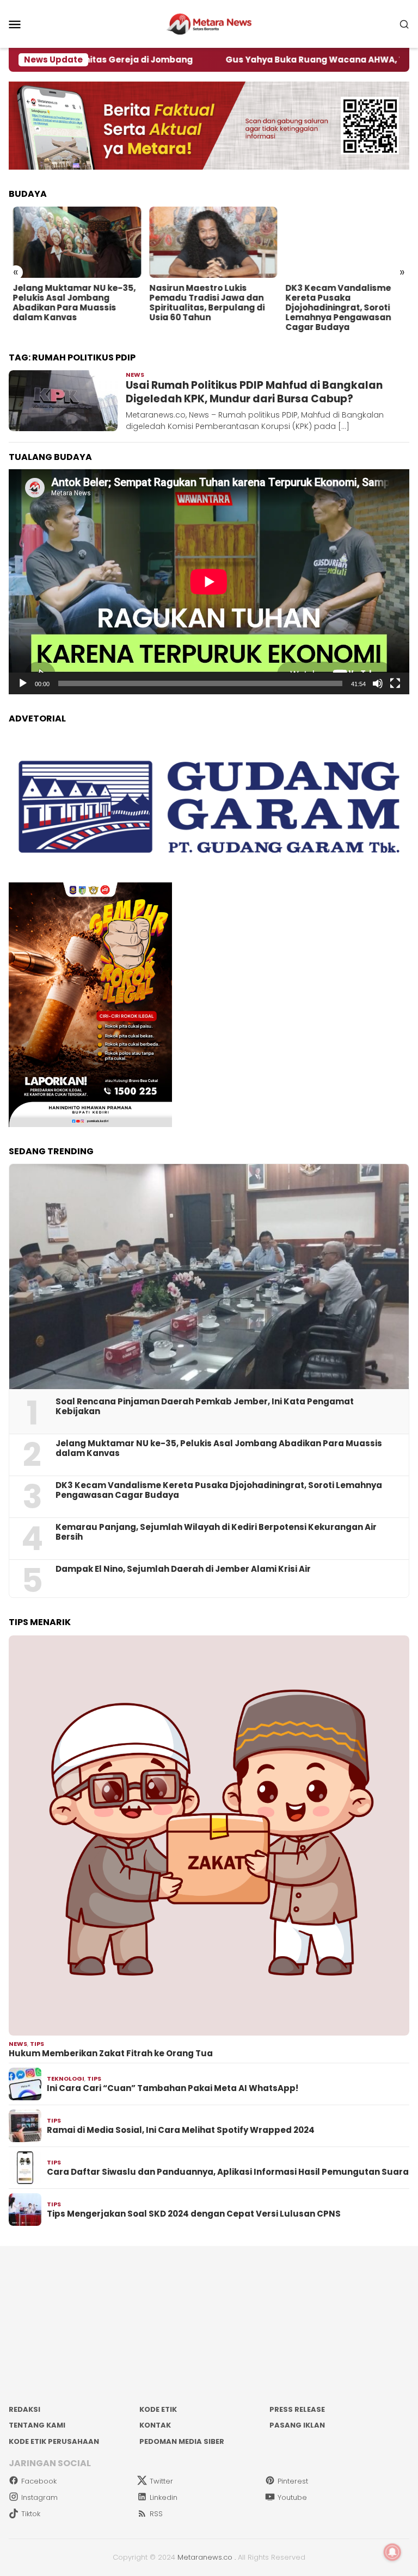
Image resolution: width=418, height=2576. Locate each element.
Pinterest (293, 2481)
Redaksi (24, 2409)
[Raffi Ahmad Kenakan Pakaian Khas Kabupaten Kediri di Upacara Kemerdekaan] (345, 242)
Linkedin (164, 2497)
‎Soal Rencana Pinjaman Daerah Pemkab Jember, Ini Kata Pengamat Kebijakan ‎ (205, 1407)
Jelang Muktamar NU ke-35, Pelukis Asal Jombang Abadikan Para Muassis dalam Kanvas (219, 1448)
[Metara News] (209, 23)
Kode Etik (158, 2409)
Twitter (161, 2481)
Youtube (292, 2497)
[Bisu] (378, 683)
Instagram (39, 2497)
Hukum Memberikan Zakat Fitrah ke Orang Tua (111, 2054)
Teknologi (66, 2079)
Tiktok (31, 2514)
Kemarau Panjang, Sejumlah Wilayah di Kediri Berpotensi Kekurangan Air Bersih (216, 1532)
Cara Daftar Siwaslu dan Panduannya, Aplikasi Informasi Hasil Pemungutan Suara (228, 2172)
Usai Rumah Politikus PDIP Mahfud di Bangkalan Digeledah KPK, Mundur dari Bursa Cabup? (254, 392)
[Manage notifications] (392, 2552)
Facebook (39, 2481)
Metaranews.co (205, 2557)
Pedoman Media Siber (182, 2441)
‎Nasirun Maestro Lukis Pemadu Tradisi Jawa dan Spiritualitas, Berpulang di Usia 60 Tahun (66, 303)
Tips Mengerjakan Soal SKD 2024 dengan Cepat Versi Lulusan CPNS (194, 2214)
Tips (37, 2044)
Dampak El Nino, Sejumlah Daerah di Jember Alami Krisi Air (183, 1569)
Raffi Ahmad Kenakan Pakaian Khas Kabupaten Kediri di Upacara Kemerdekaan (337, 303)
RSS (156, 2514)
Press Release (297, 2409)
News (135, 375)
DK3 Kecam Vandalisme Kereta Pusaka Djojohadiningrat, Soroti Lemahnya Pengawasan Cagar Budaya (198, 308)
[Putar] (23, 683)
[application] (209, 582)
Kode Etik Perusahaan (54, 2441)
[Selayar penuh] (395, 683)
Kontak (155, 2425)
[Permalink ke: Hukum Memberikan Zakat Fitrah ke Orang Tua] (209, 1835)
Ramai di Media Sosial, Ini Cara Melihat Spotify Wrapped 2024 (181, 2130)
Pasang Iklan (297, 2425)
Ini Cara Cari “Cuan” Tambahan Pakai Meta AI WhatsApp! (173, 2088)
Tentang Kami (37, 2425)
